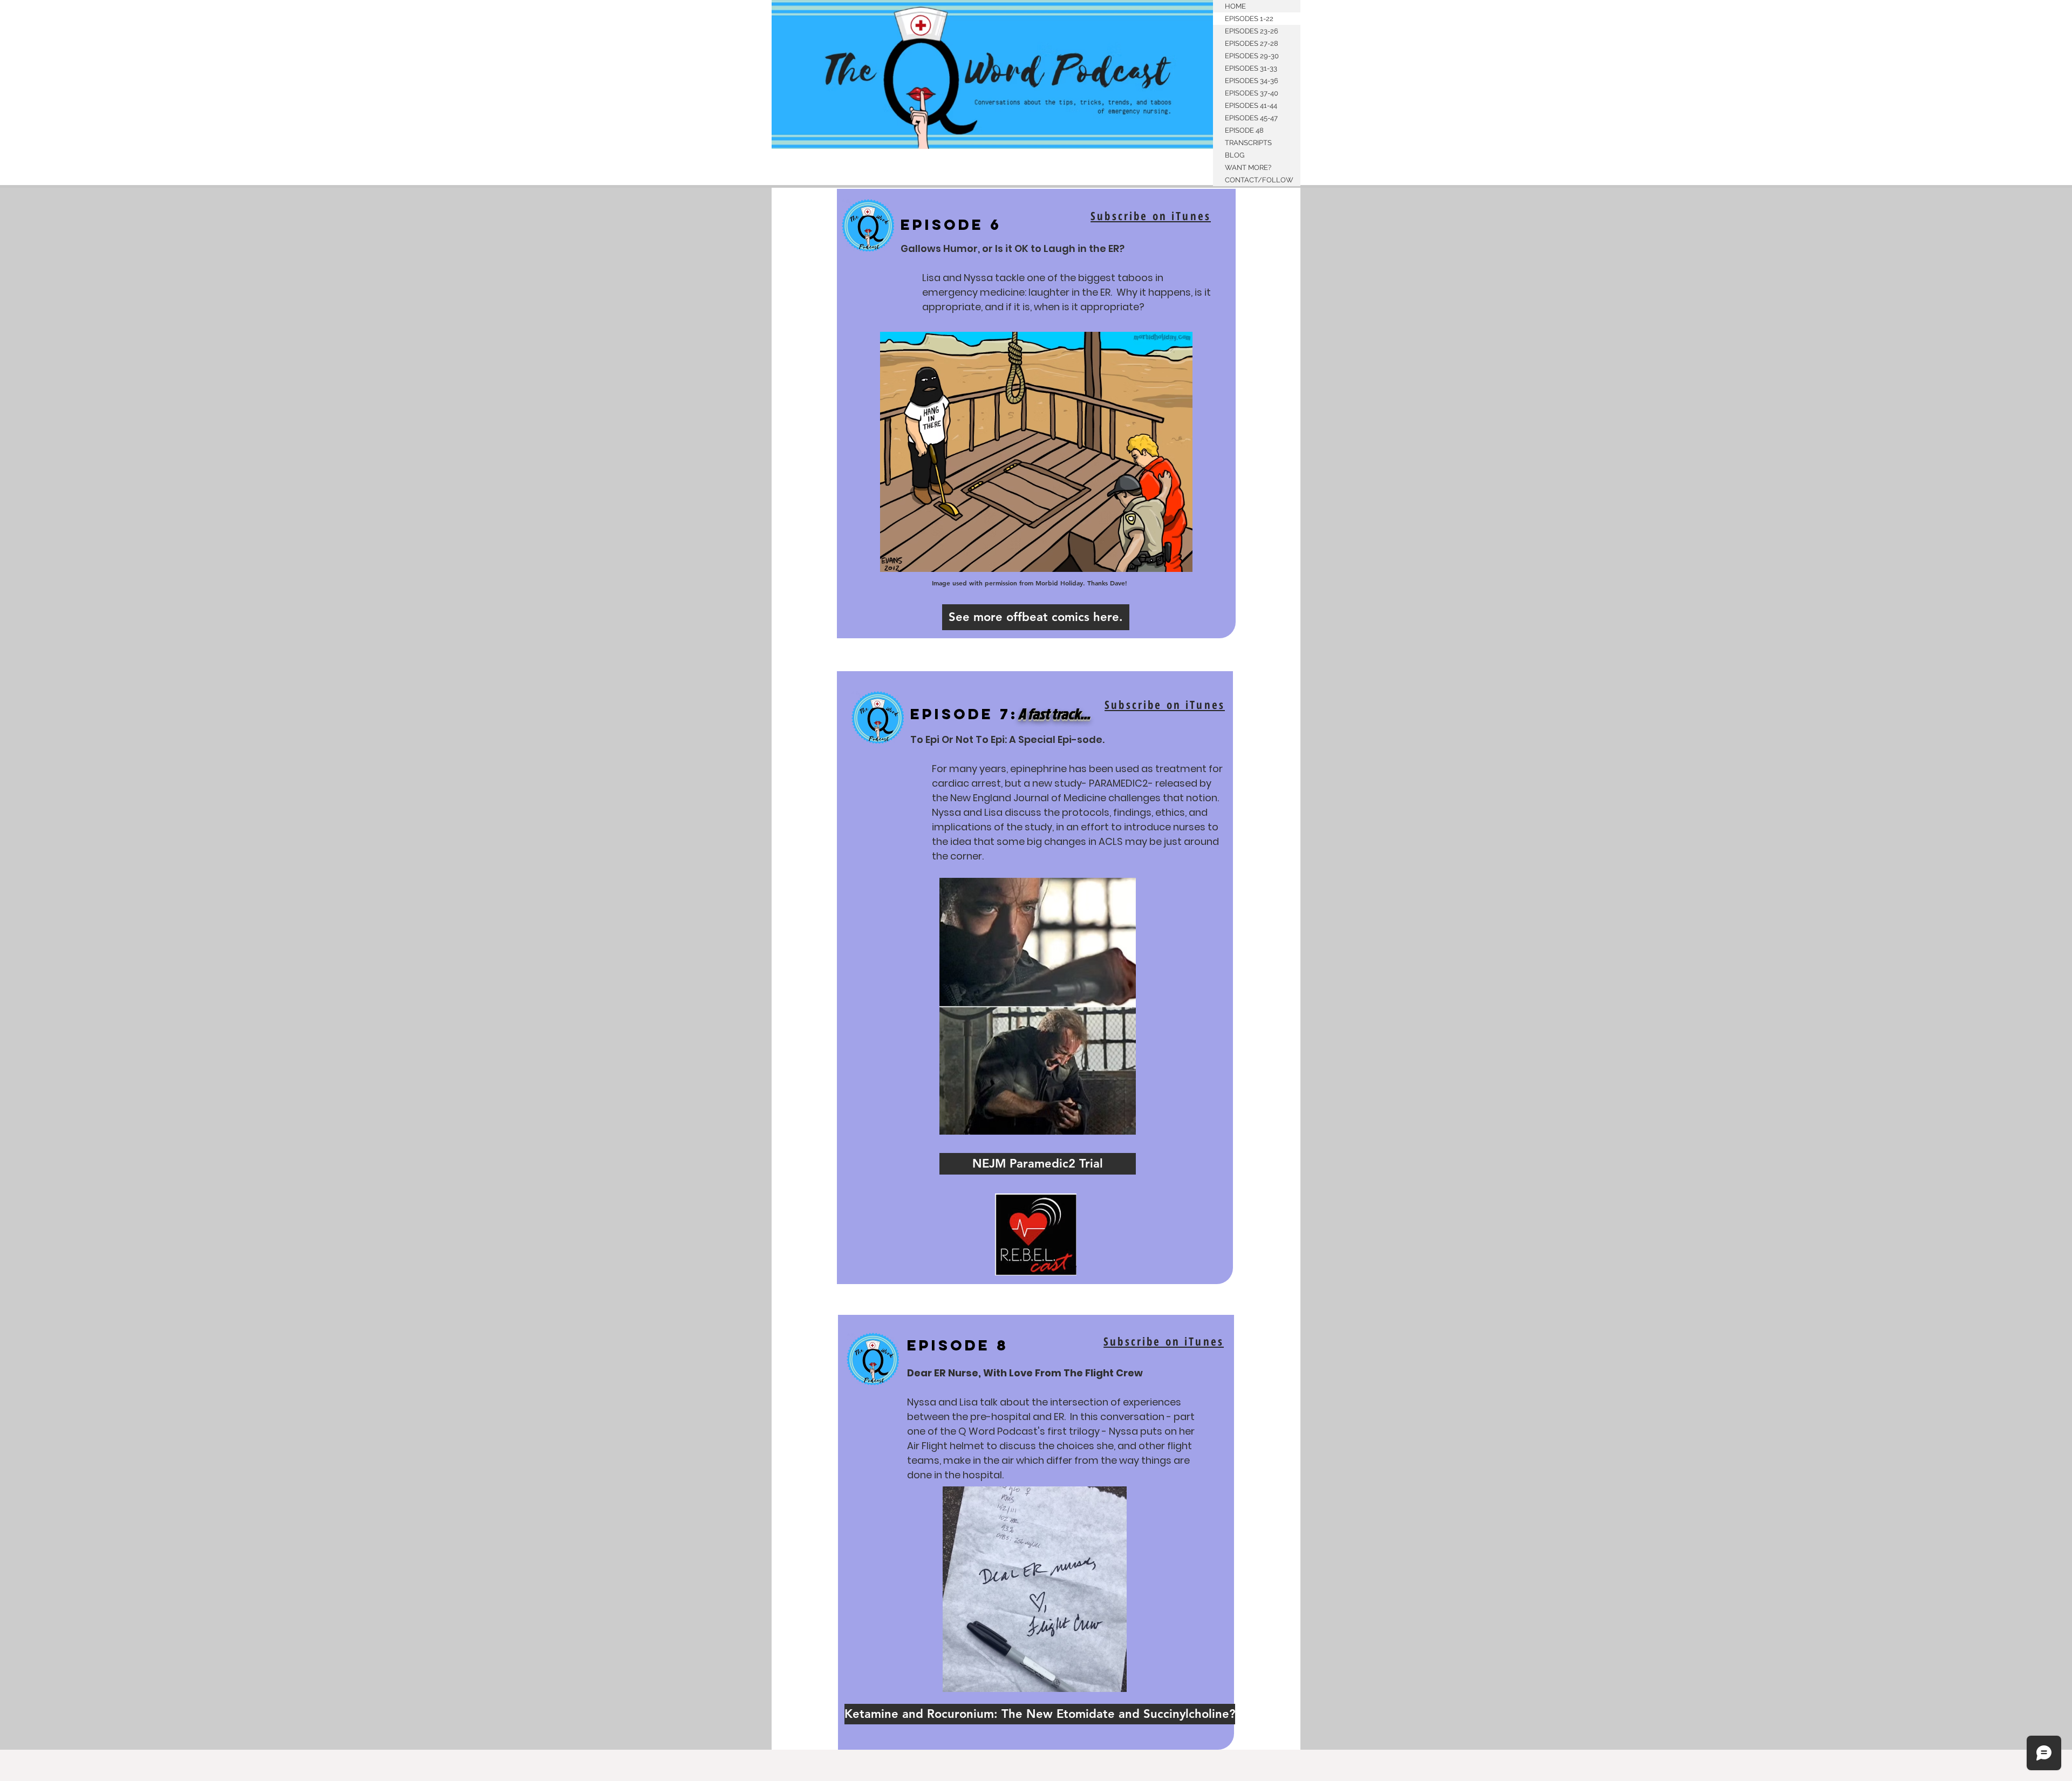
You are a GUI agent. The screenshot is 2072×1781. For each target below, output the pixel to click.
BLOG (1235, 155)
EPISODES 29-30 (1252, 56)
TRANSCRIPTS (1248, 143)
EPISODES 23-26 (1252, 31)
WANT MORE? (1248, 168)
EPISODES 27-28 (1252, 43)
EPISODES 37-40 (1252, 93)
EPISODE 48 (1244, 130)
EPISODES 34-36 (1252, 81)
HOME (1235, 6)
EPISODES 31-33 (1251, 68)
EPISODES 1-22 (1249, 19)
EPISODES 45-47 (1251, 118)
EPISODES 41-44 (1251, 105)
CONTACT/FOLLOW (1259, 180)
